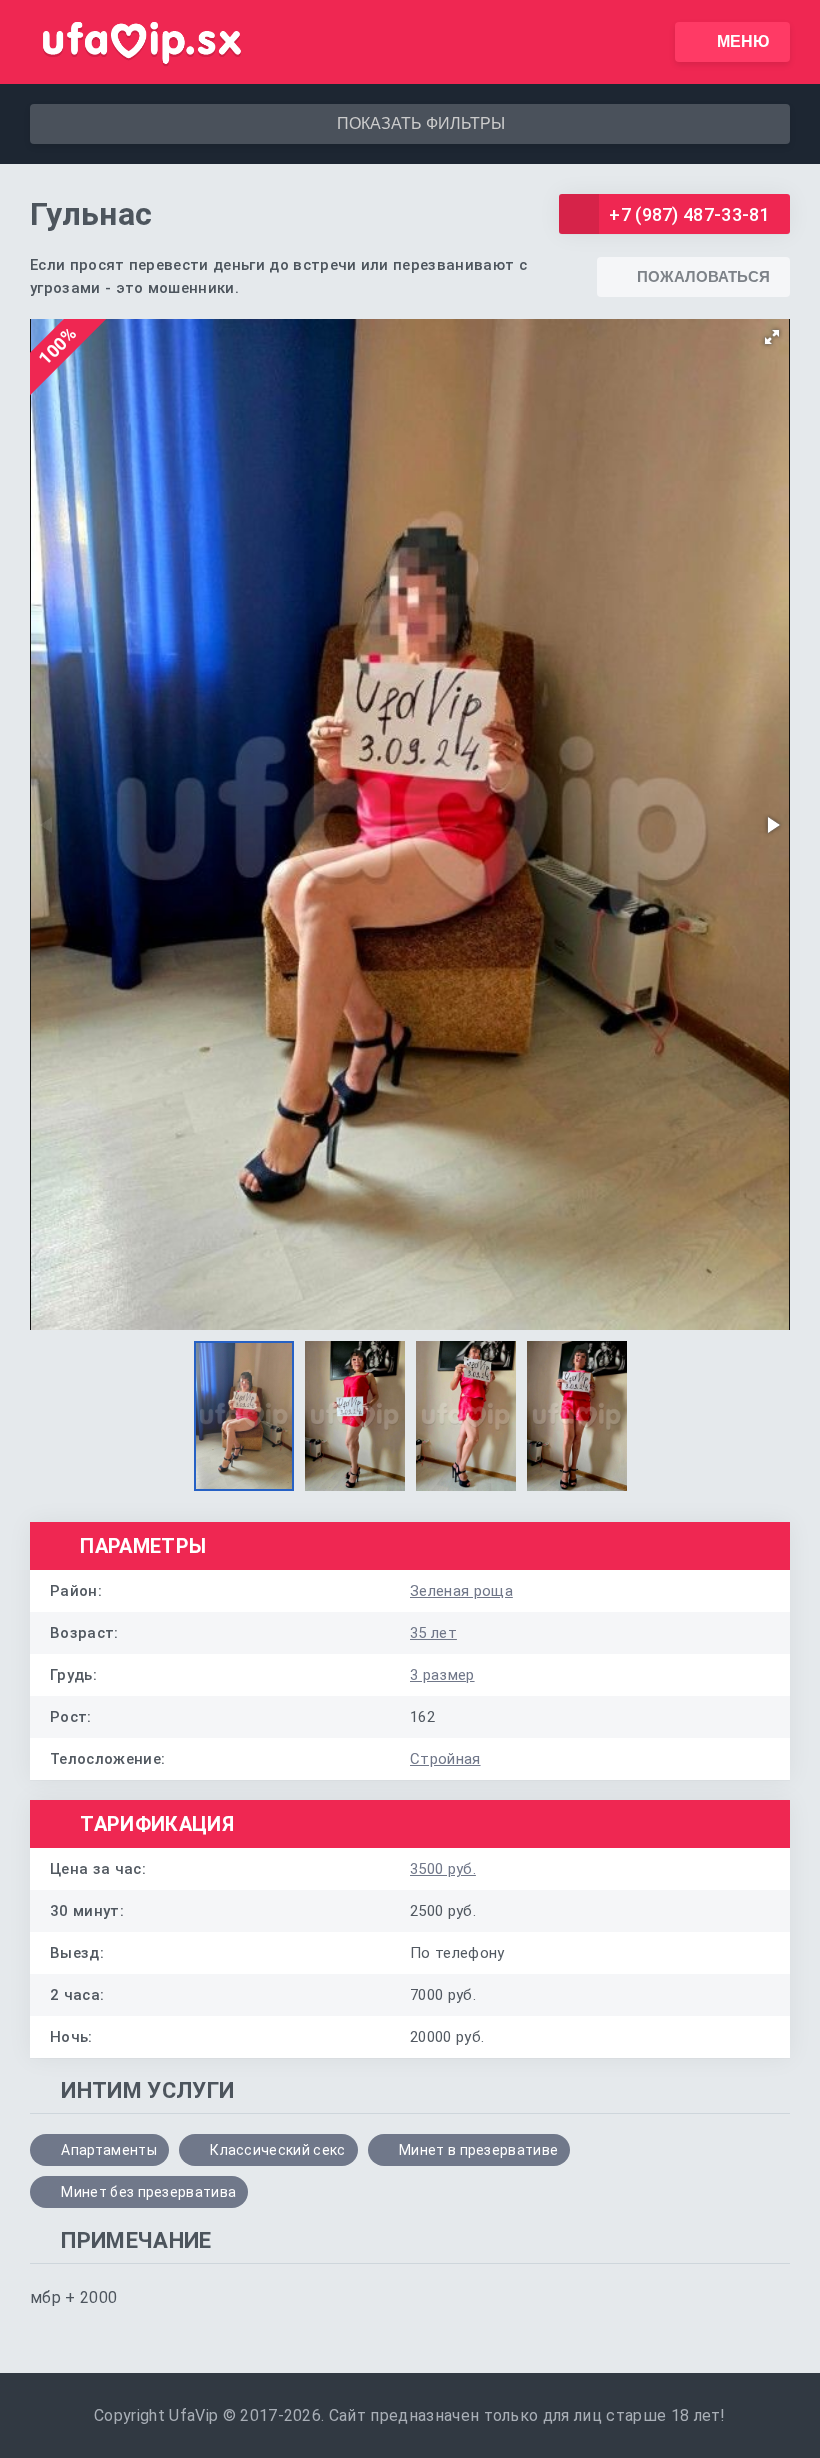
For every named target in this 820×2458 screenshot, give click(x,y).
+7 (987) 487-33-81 (689, 214)
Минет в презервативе (478, 2150)
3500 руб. (443, 1869)
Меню (743, 41)
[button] (772, 337)
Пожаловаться (703, 276)
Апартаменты (109, 2150)
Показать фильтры (421, 123)
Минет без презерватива (148, 2192)
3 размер (442, 1675)
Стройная (445, 1759)
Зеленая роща (461, 1591)
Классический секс (277, 2150)
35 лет (433, 1633)
